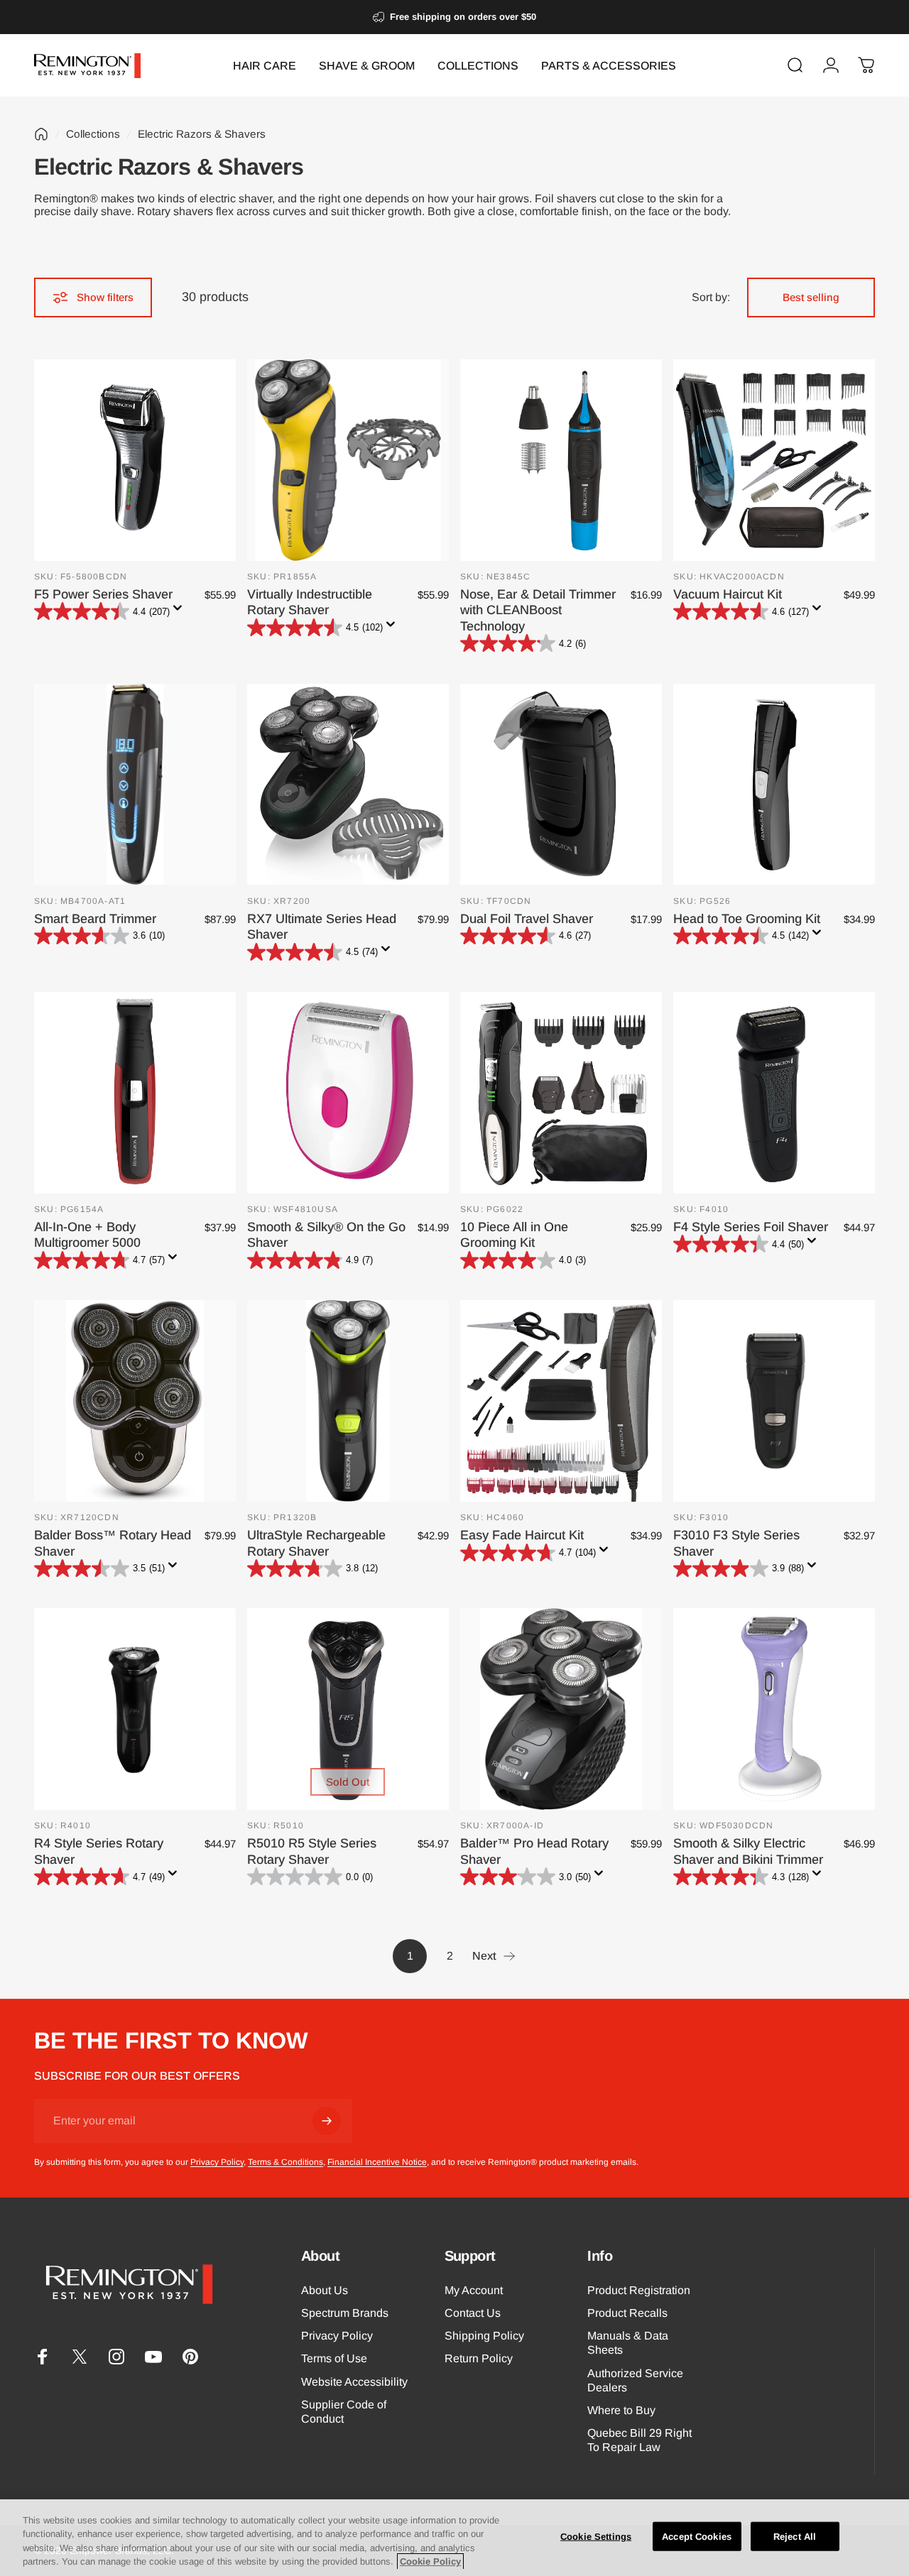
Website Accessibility (354, 2381)
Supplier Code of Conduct (344, 2411)
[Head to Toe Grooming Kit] (774, 785)
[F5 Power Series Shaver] (135, 460)
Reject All (795, 2537)
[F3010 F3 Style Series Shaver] (774, 1401)
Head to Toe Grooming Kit (747, 919)
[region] (454, 2538)
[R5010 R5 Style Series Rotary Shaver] (348, 1709)
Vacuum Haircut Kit (728, 594)
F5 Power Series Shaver (103, 594)
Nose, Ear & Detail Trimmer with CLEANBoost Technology (538, 610)
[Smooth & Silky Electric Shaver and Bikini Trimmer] (774, 1709)
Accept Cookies (697, 2537)
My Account (474, 2290)
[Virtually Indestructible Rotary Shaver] (348, 460)
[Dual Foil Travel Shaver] (561, 785)
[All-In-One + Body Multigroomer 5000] (135, 1093)
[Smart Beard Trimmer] (135, 785)
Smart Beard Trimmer (95, 919)
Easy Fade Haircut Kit (522, 1535)
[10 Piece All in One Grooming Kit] (561, 1093)
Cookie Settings (596, 2537)
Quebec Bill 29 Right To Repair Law (639, 2440)
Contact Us (473, 2313)
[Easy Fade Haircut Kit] (561, 1401)
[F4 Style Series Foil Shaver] (774, 1093)
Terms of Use (334, 2358)
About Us (325, 2290)
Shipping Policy (484, 2335)
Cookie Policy (430, 2561)
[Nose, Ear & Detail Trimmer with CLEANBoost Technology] (561, 460)
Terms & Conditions (285, 2162)
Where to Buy (621, 2410)
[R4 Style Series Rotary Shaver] (135, 1709)
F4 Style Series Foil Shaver (751, 1227)
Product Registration (639, 2290)
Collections (93, 134)
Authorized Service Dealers (635, 2380)
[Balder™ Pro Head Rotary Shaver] (561, 1709)
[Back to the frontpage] (41, 134)
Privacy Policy (217, 2162)
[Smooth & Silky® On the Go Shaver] (348, 1093)
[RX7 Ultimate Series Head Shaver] (348, 785)
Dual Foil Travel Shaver (527, 919)
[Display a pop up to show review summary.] (180, 612)
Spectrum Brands (345, 2313)
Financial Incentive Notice (377, 2162)
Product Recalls (627, 2313)
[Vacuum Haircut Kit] (774, 460)
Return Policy (479, 2358)
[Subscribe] (327, 2121)
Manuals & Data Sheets (628, 2342)
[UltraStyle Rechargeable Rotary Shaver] (348, 1401)
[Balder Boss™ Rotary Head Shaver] (135, 1401)
